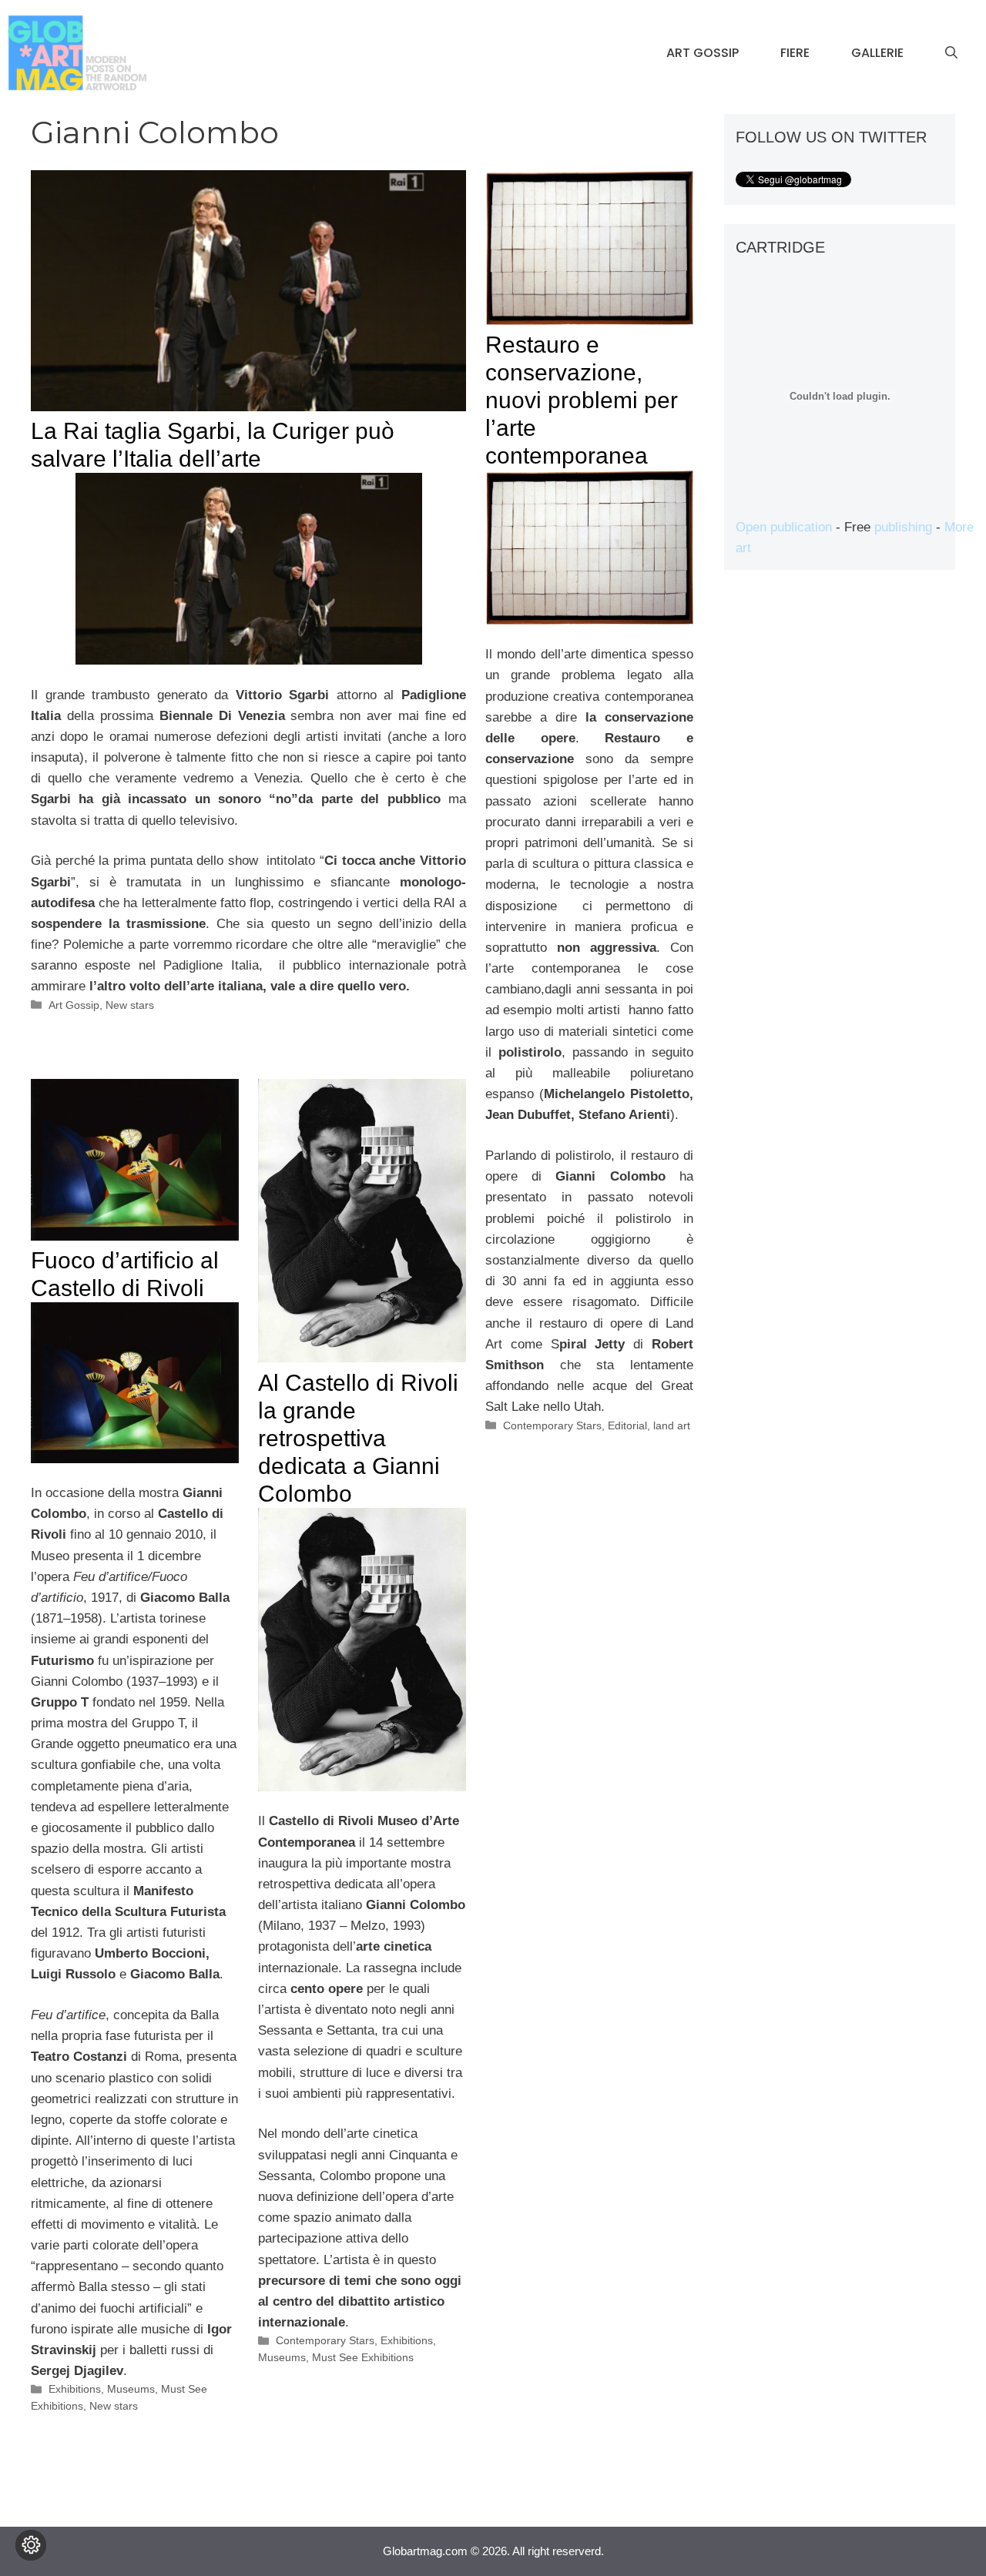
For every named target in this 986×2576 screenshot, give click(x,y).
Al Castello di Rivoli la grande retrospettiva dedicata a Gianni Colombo (358, 1438)
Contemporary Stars (552, 1425)
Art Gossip (703, 53)
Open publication (784, 527)
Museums (131, 2389)
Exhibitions (75, 2389)
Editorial (627, 1425)
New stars (130, 1005)
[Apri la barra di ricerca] (951, 53)
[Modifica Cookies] (31, 2545)
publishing (903, 527)
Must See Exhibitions (363, 2357)
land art (672, 1425)
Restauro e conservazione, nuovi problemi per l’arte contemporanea (582, 400)
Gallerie (877, 53)
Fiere (795, 53)
